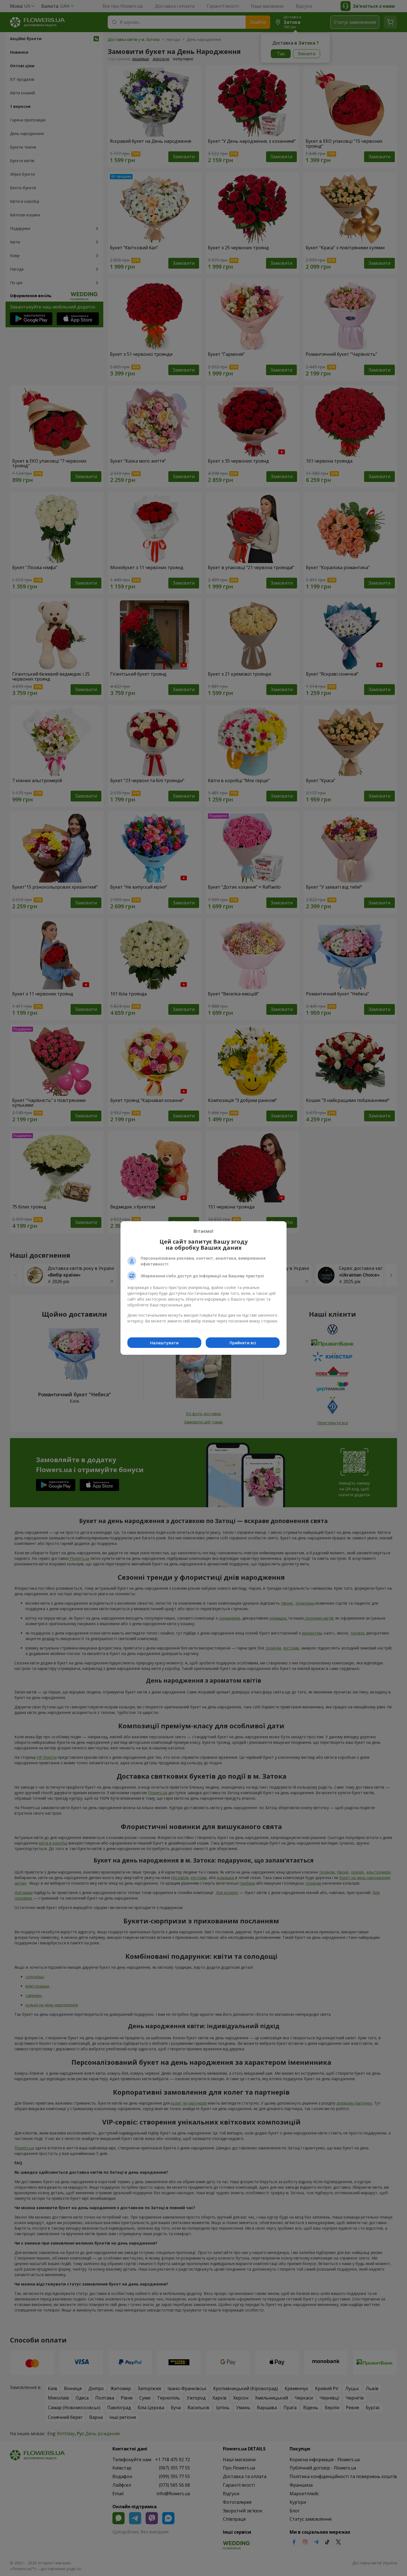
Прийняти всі (243, 1343)
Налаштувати (164, 1343)
